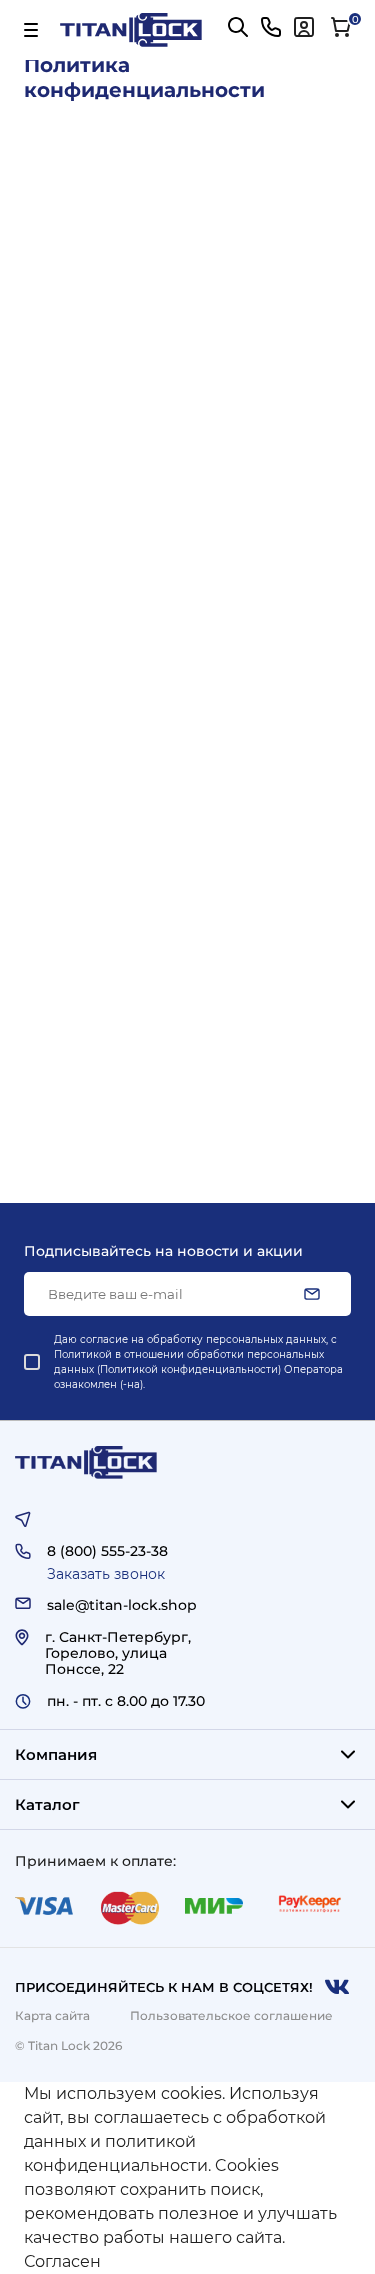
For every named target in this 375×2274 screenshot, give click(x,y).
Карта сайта (52, 2015)
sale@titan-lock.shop (122, 1605)
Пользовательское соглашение (231, 2015)
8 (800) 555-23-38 (107, 1551)
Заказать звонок (106, 1574)
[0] (341, 27)
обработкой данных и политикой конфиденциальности (175, 2141)
